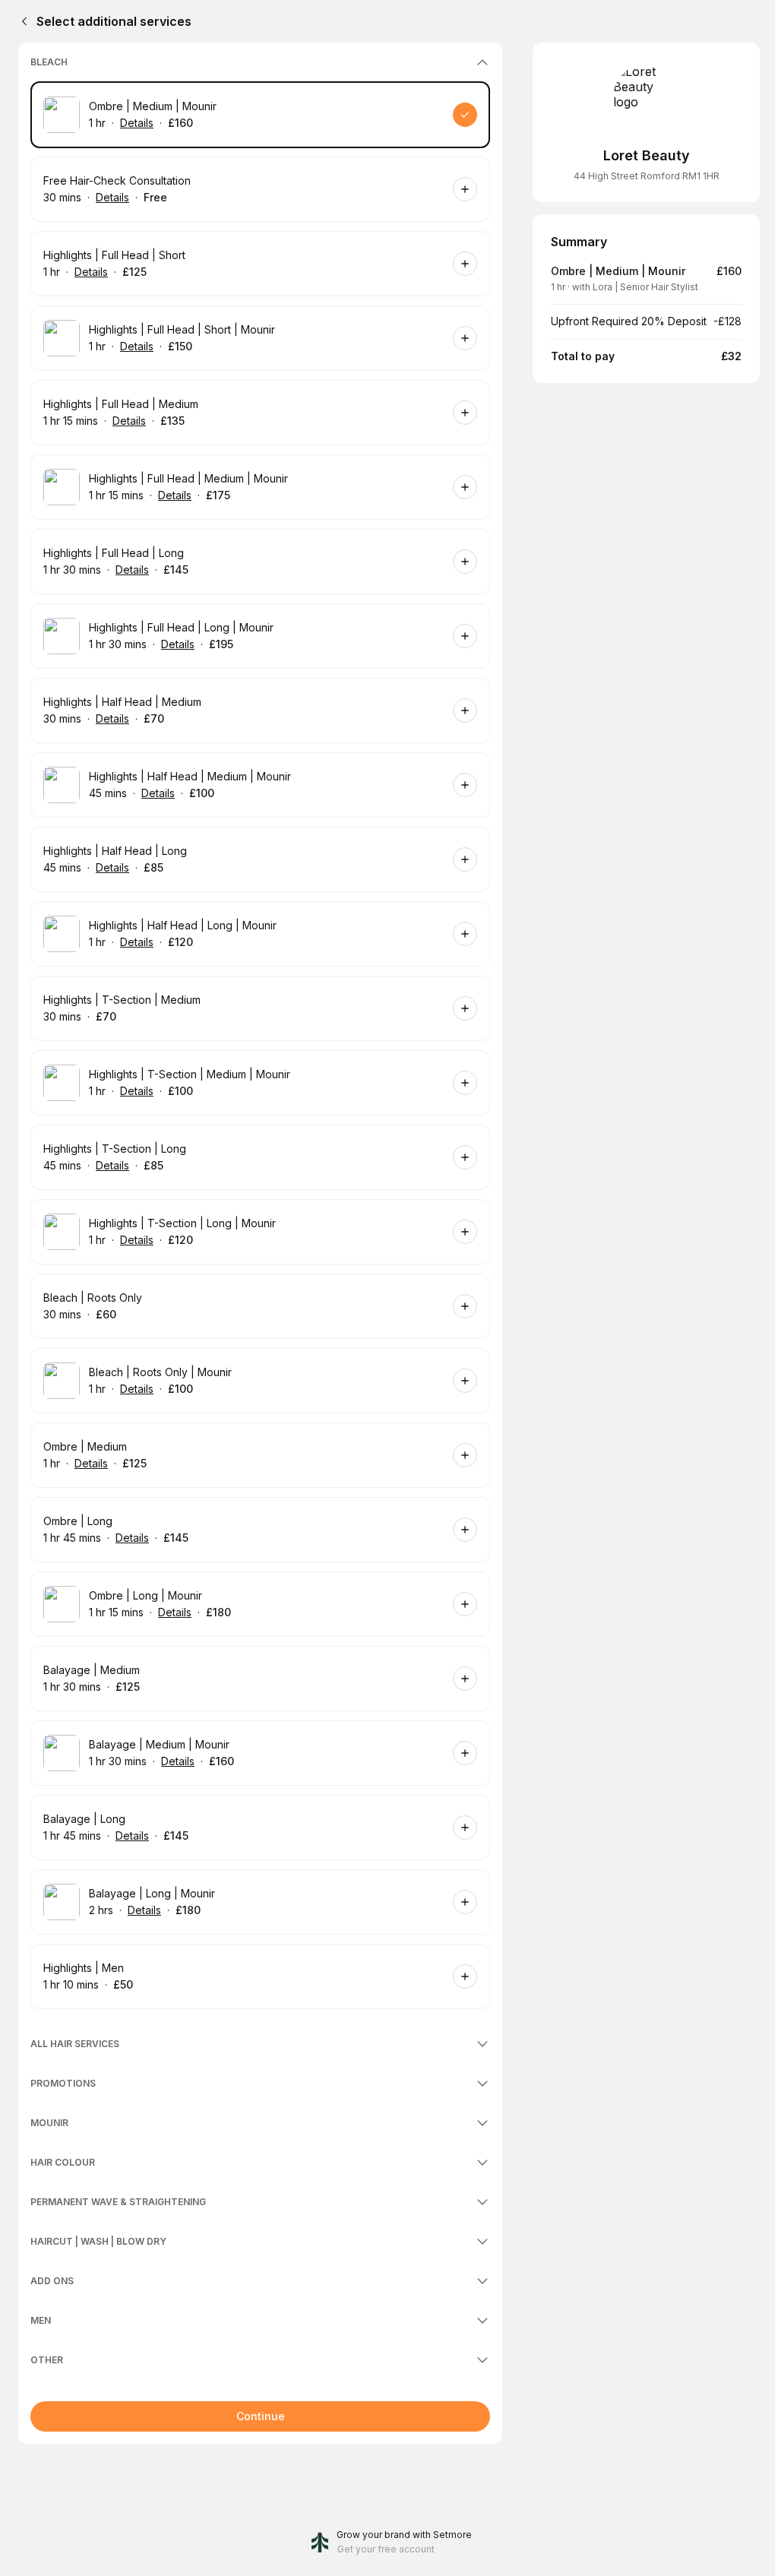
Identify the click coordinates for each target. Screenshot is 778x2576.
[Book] (465, 115)
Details (137, 123)
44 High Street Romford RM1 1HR (647, 176)
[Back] (21, 21)
